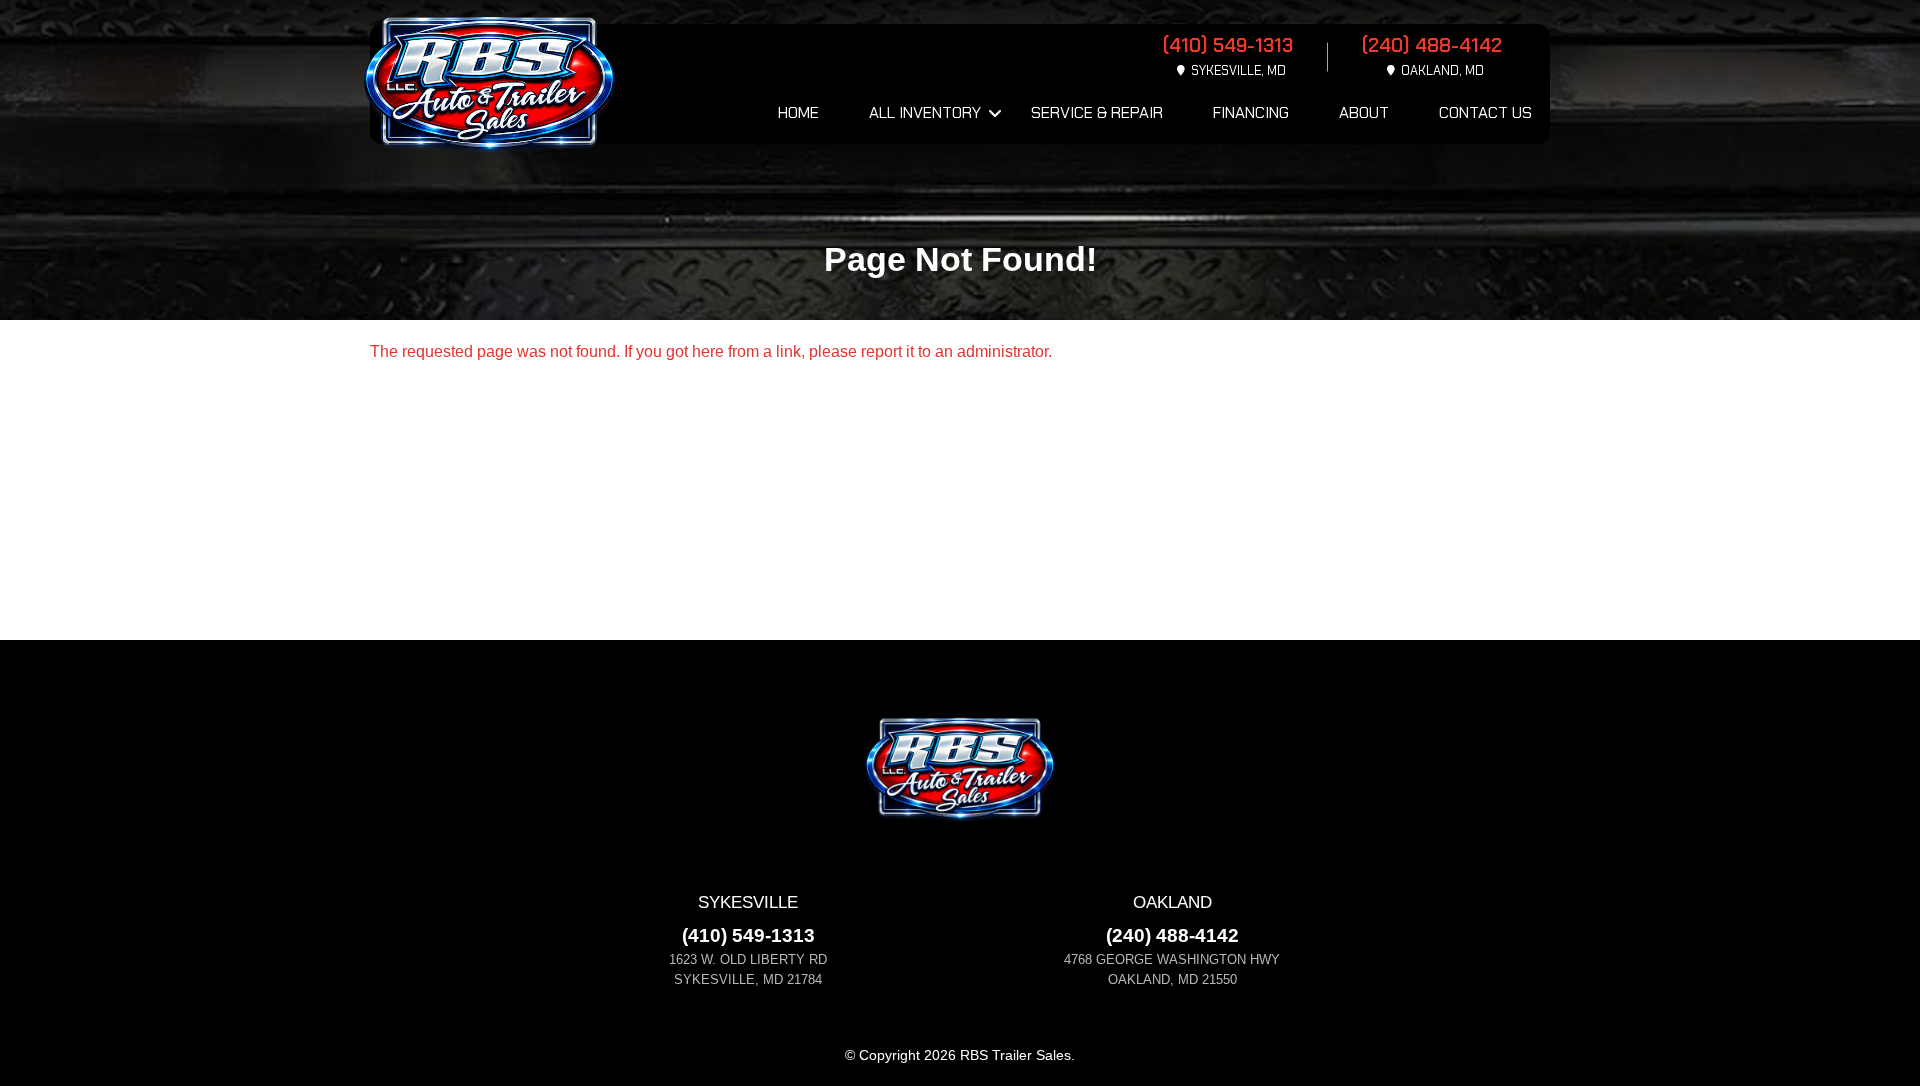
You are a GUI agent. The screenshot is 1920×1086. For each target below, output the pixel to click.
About (1364, 112)
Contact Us (1485, 112)
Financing (1251, 112)
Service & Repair (1097, 112)
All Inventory (925, 112)
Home (798, 112)
